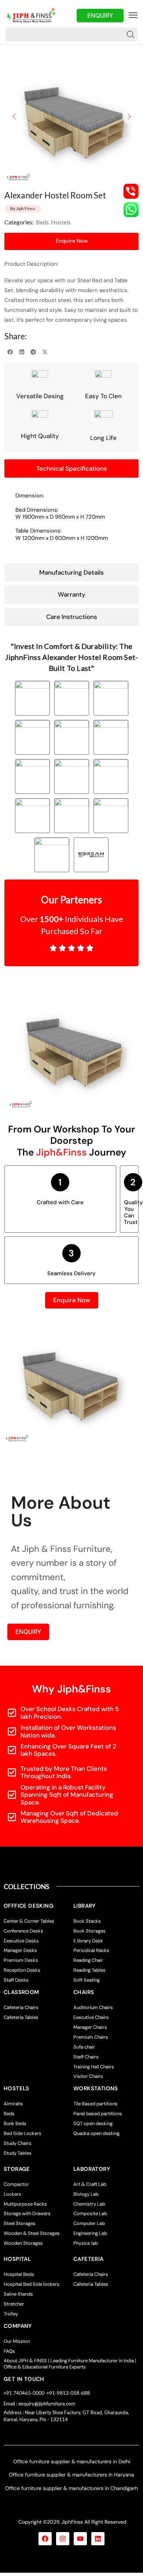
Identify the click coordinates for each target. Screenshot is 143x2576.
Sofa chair (84, 2047)
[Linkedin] (98, 2539)
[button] (133, 15)
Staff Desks (16, 1980)
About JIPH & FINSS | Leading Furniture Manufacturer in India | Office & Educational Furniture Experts (70, 2364)
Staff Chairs (86, 2057)
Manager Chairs (90, 2027)
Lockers (12, 2194)
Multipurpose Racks (25, 2204)
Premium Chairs (91, 2037)
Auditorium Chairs (93, 2007)
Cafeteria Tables (21, 2017)
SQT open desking (93, 2123)
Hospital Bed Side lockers (32, 2284)
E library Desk (88, 1941)
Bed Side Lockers (23, 2133)
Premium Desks (21, 1960)
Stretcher (14, 2304)
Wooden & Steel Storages (32, 2233)
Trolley (11, 2314)
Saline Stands (18, 2294)
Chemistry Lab (89, 2204)
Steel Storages (20, 2223)
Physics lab (86, 2243)
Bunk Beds (15, 2123)
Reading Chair (88, 1960)
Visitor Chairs (88, 2076)
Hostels (61, 222)
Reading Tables (89, 1970)
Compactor (16, 2184)
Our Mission (17, 2341)
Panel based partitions (98, 2114)
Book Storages (89, 1931)
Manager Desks (20, 1950)
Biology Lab (86, 2194)
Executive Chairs (91, 2017)
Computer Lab (89, 2223)
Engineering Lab (90, 2233)
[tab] (71, 468)
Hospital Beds (19, 2274)
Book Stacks (87, 1921)
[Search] (131, 34)
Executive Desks (21, 1941)
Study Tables (18, 2153)
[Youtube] (80, 2539)
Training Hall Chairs (94, 2067)
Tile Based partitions (96, 2104)
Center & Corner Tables (29, 1921)
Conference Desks (23, 1931)
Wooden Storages (23, 2243)
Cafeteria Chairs (21, 2007)
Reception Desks (22, 1970)
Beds (42, 222)
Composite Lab (90, 2213)
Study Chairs (18, 2143)
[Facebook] (45, 2539)
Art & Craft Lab (90, 2184)
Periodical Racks (91, 1950)
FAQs (9, 2351)
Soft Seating (87, 1980)
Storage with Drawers (27, 2213)
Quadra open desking (96, 2133)
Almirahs (13, 2104)
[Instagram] (63, 2539)
